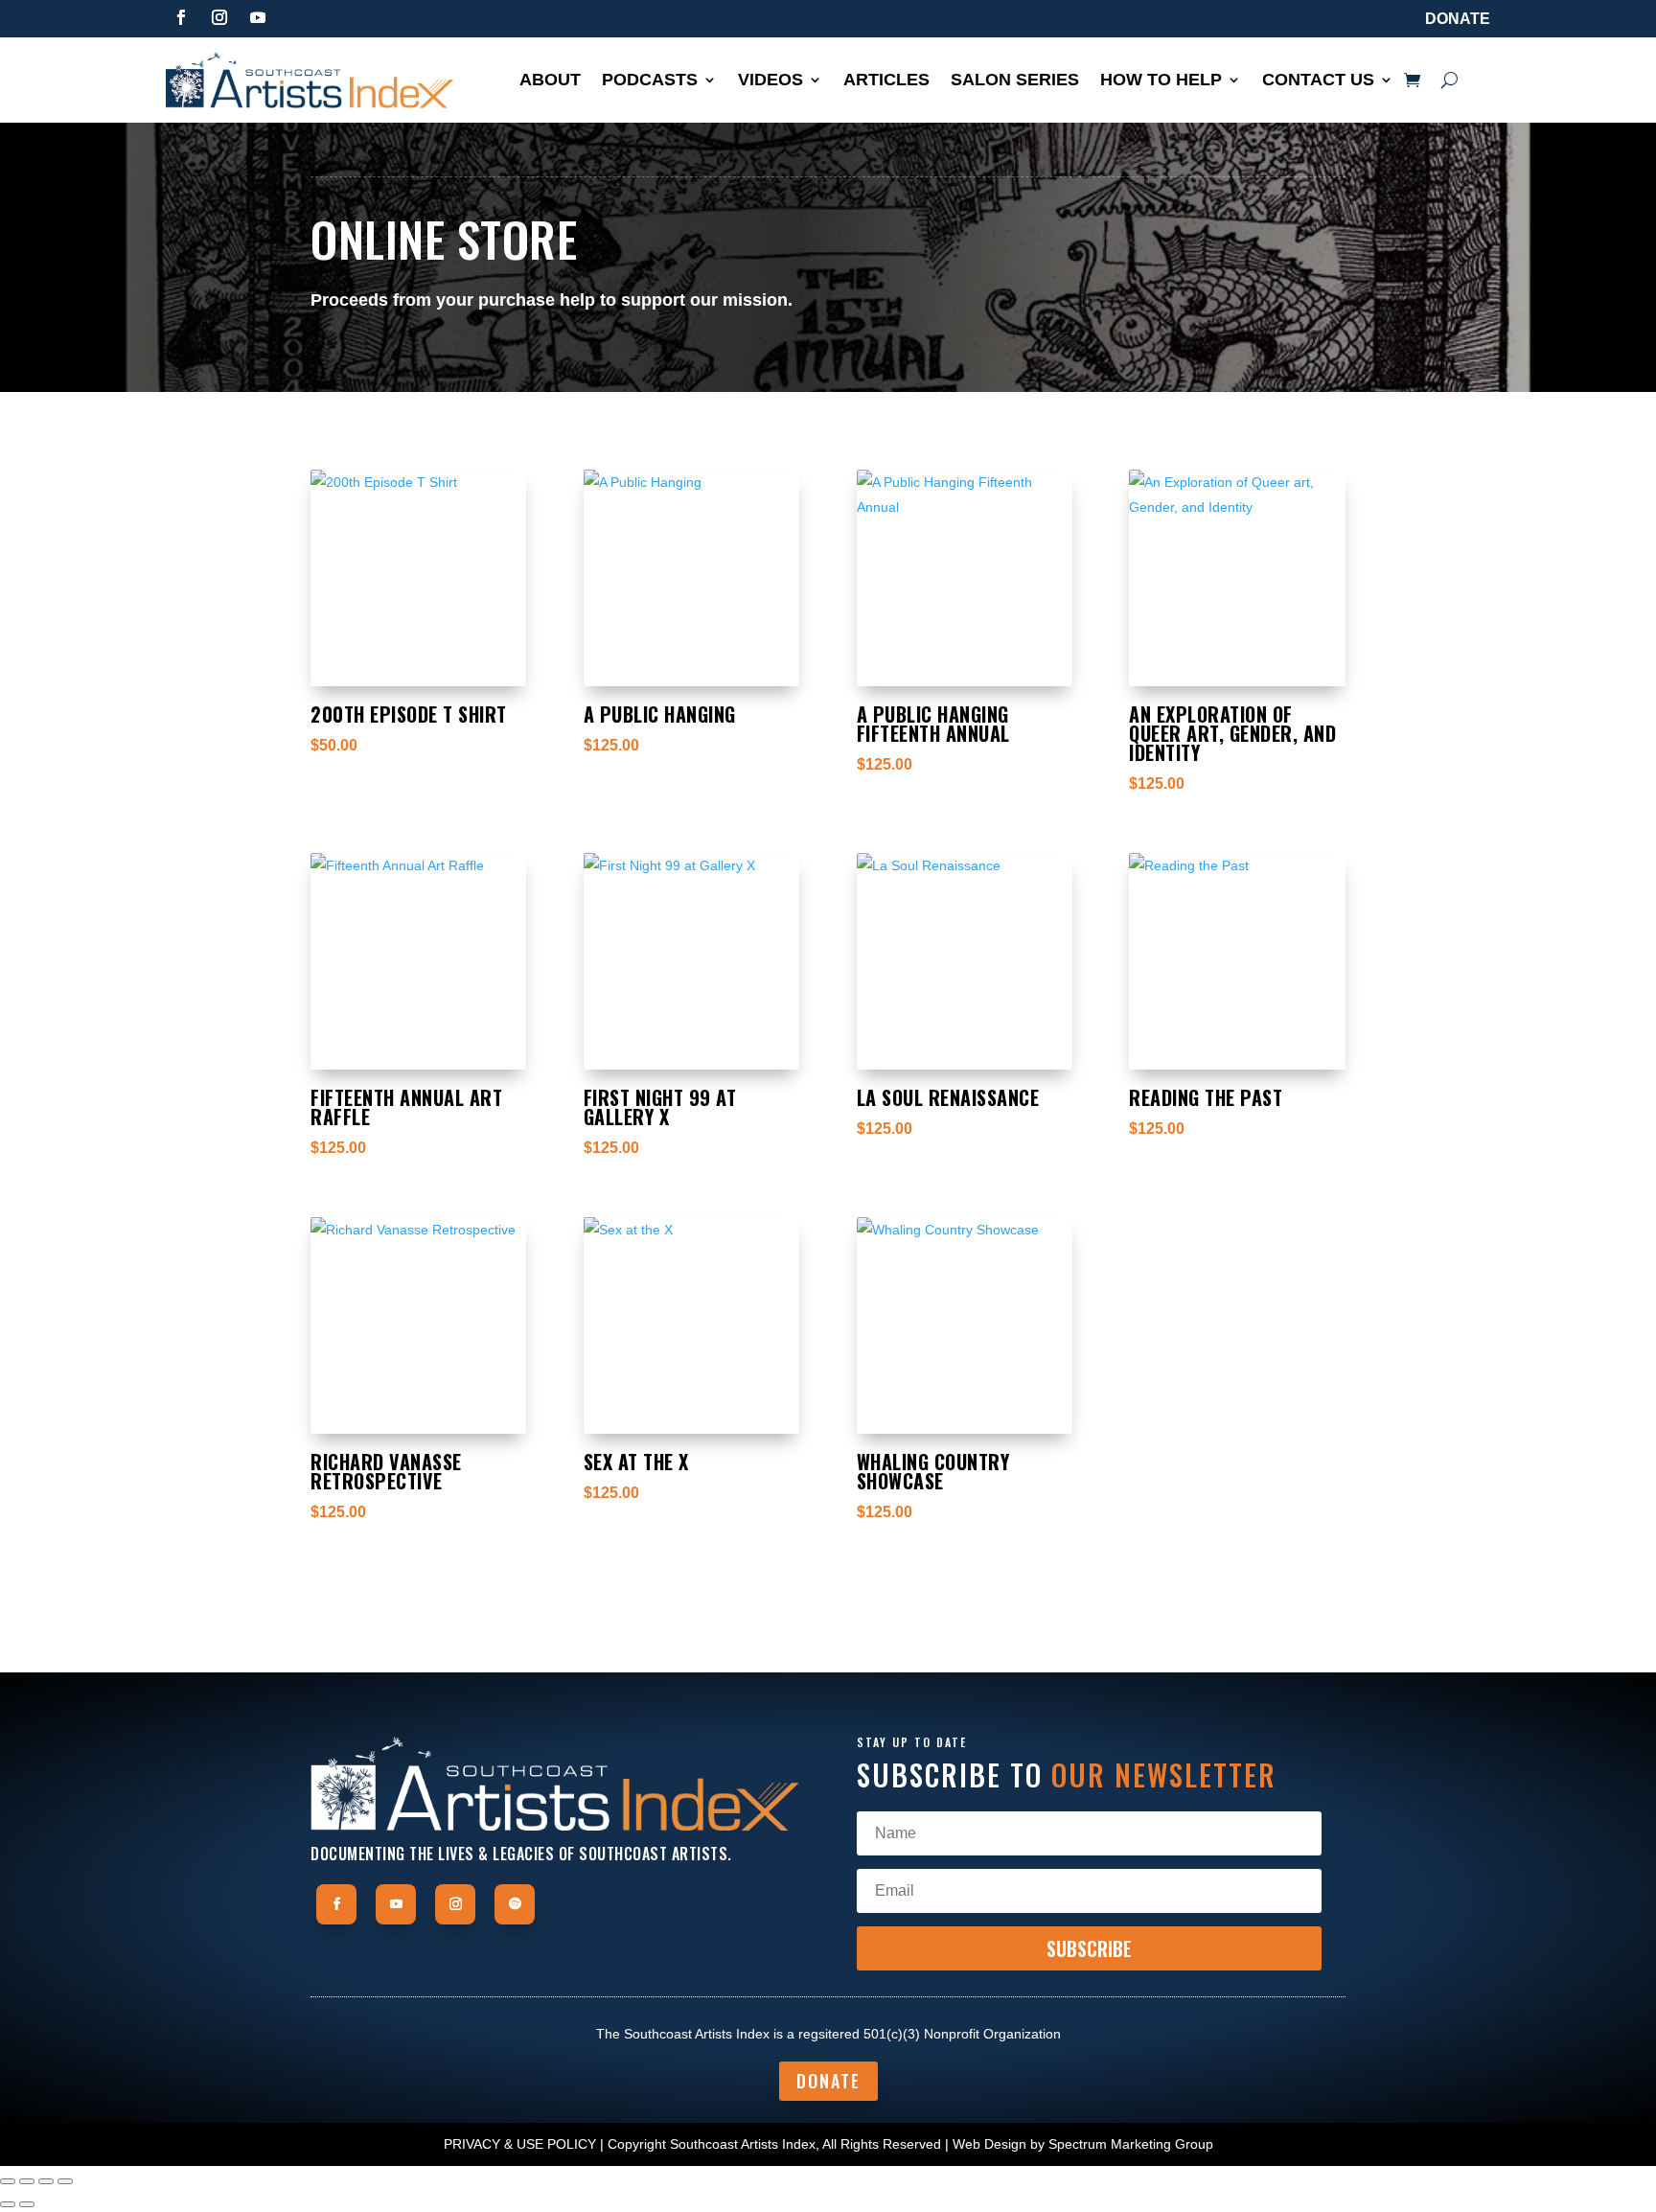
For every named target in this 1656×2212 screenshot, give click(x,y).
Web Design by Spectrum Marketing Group (1083, 2144)
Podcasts (650, 81)
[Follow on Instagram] (219, 17)
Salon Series (1015, 81)
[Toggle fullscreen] (27, 2181)
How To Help (1161, 81)
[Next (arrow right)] (27, 2204)
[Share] (46, 2181)
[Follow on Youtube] (258, 17)
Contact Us (1318, 81)
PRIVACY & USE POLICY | (524, 2144)
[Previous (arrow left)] (8, 2204)
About (550, 81)
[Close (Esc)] (65, 2181)
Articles (886, 81)
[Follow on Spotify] (515, 1904)
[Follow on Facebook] (181, 17)
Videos (770, 81)
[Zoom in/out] (8, 2181)
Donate (1458, 19)
